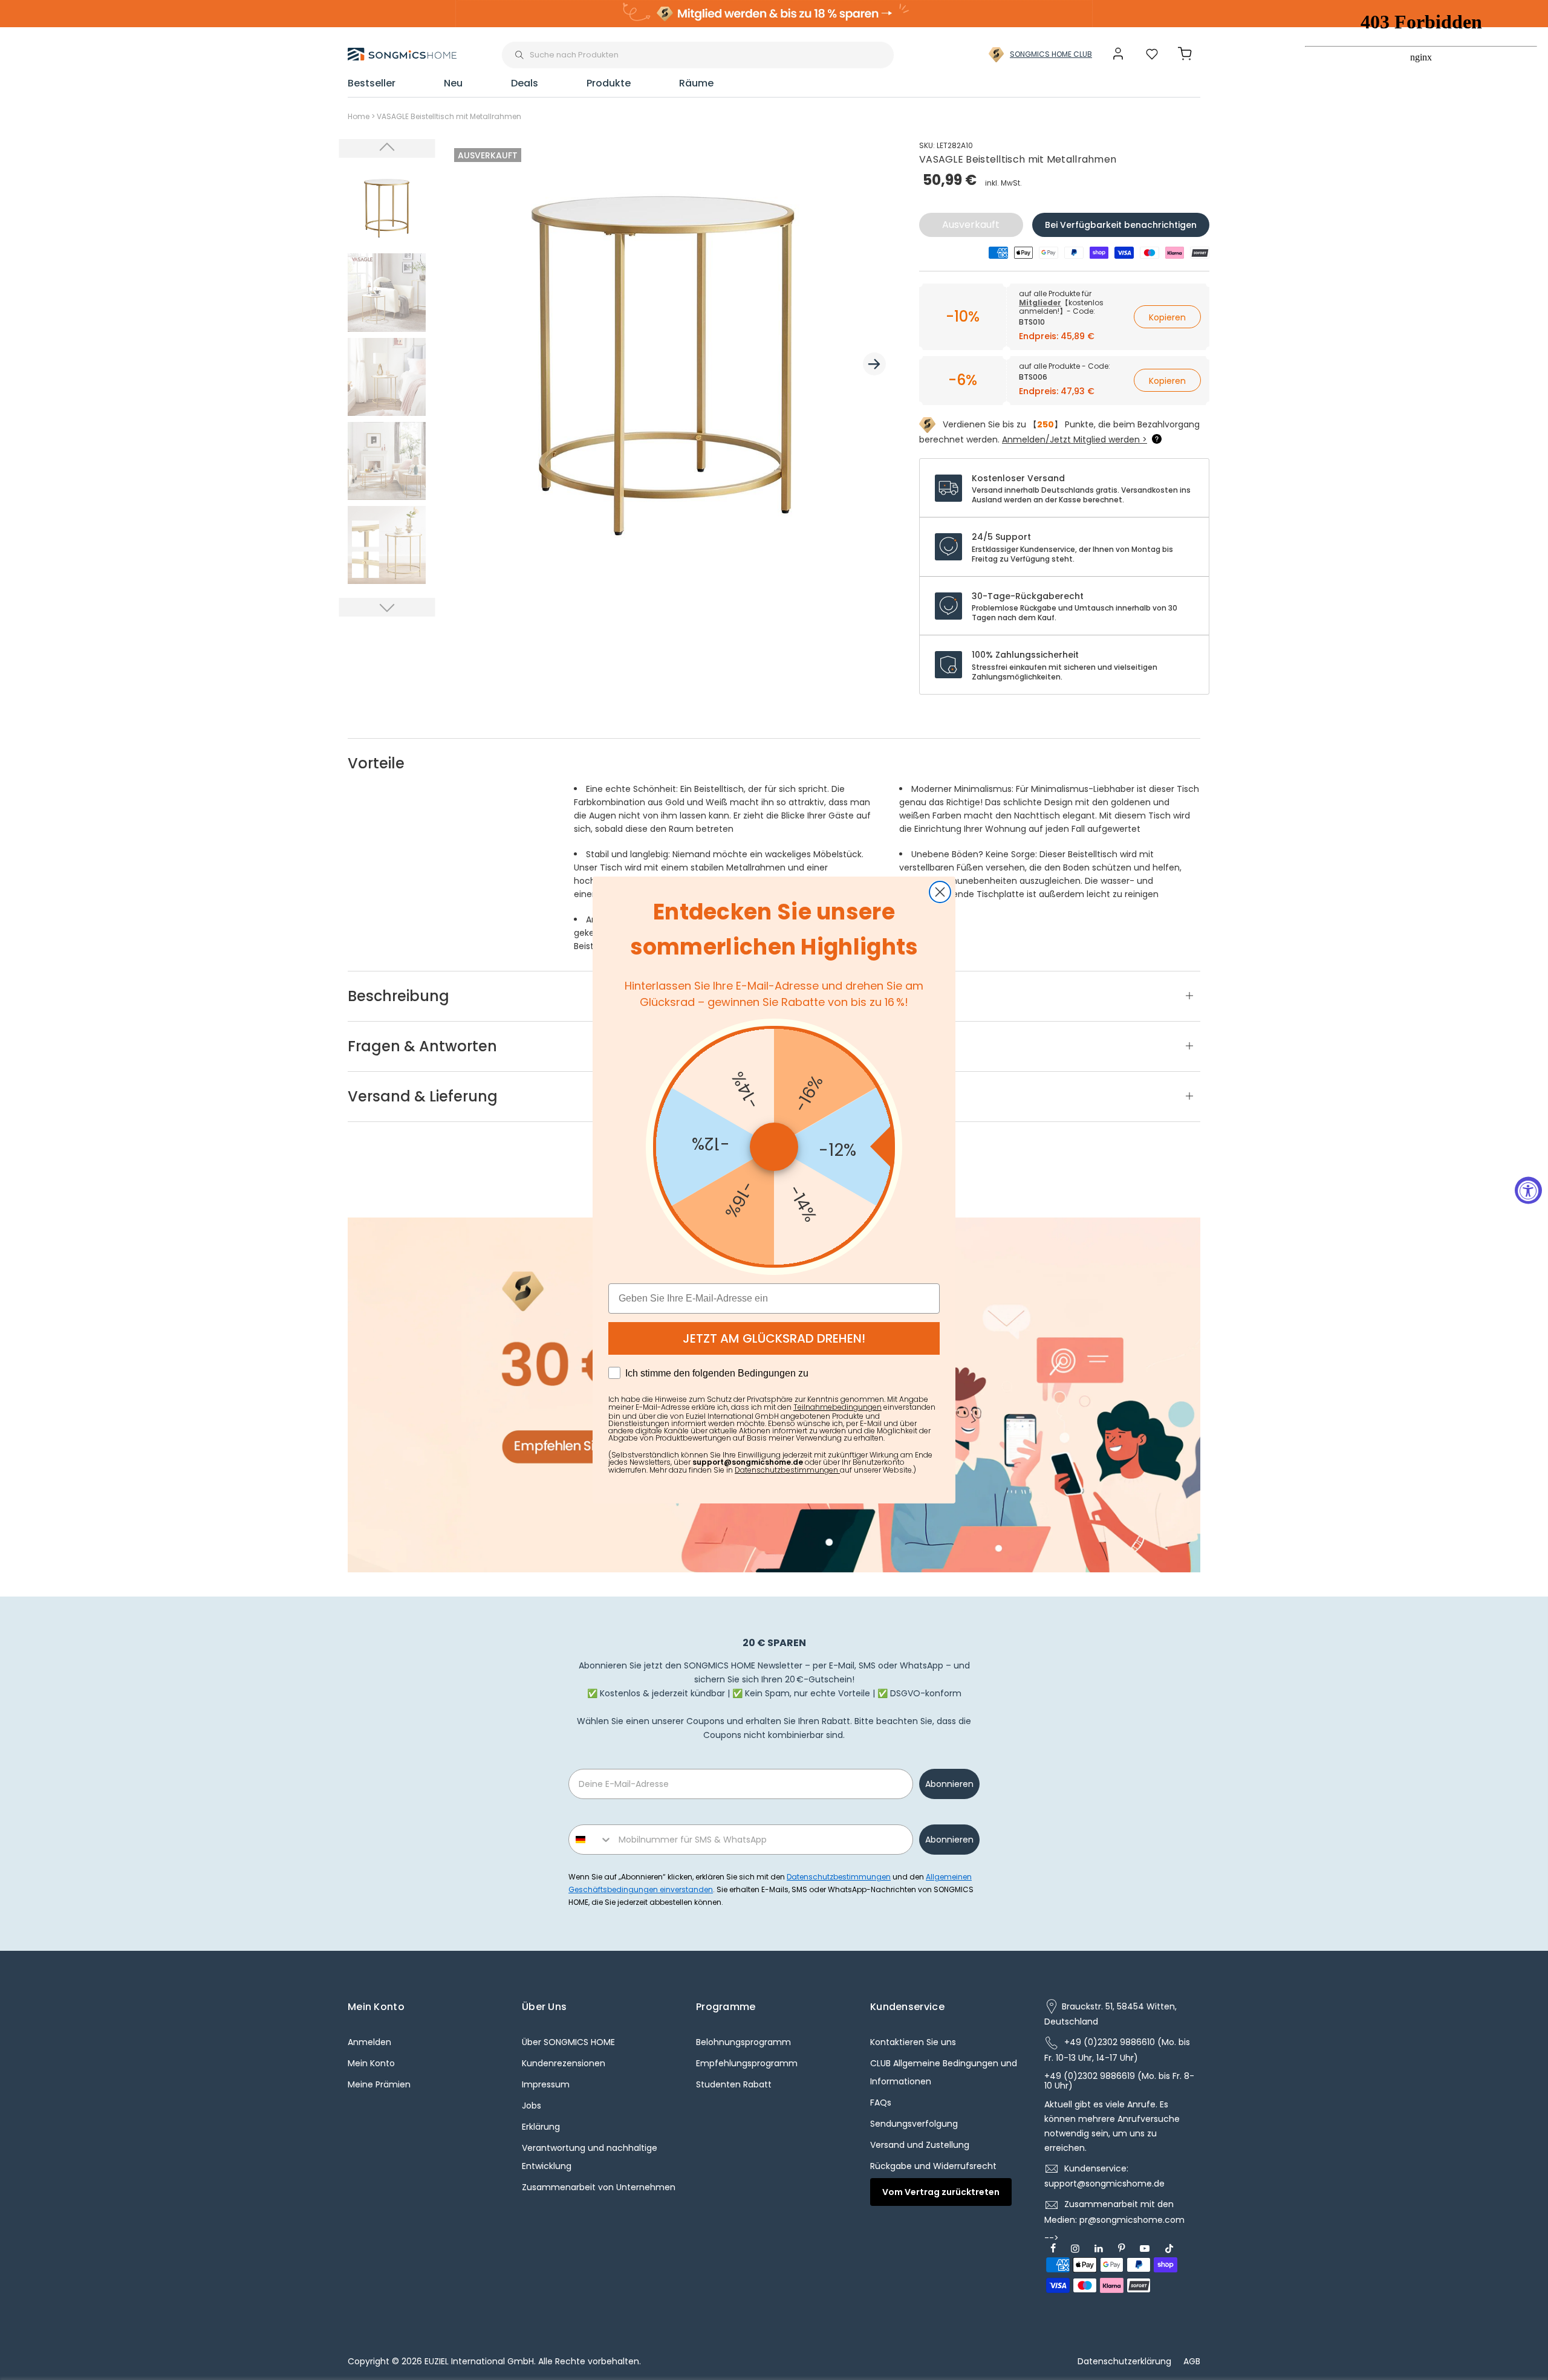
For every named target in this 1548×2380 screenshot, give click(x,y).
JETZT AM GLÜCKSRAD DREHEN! (774, 1338)
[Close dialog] (940, 892)
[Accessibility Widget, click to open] (1528, 1190)
